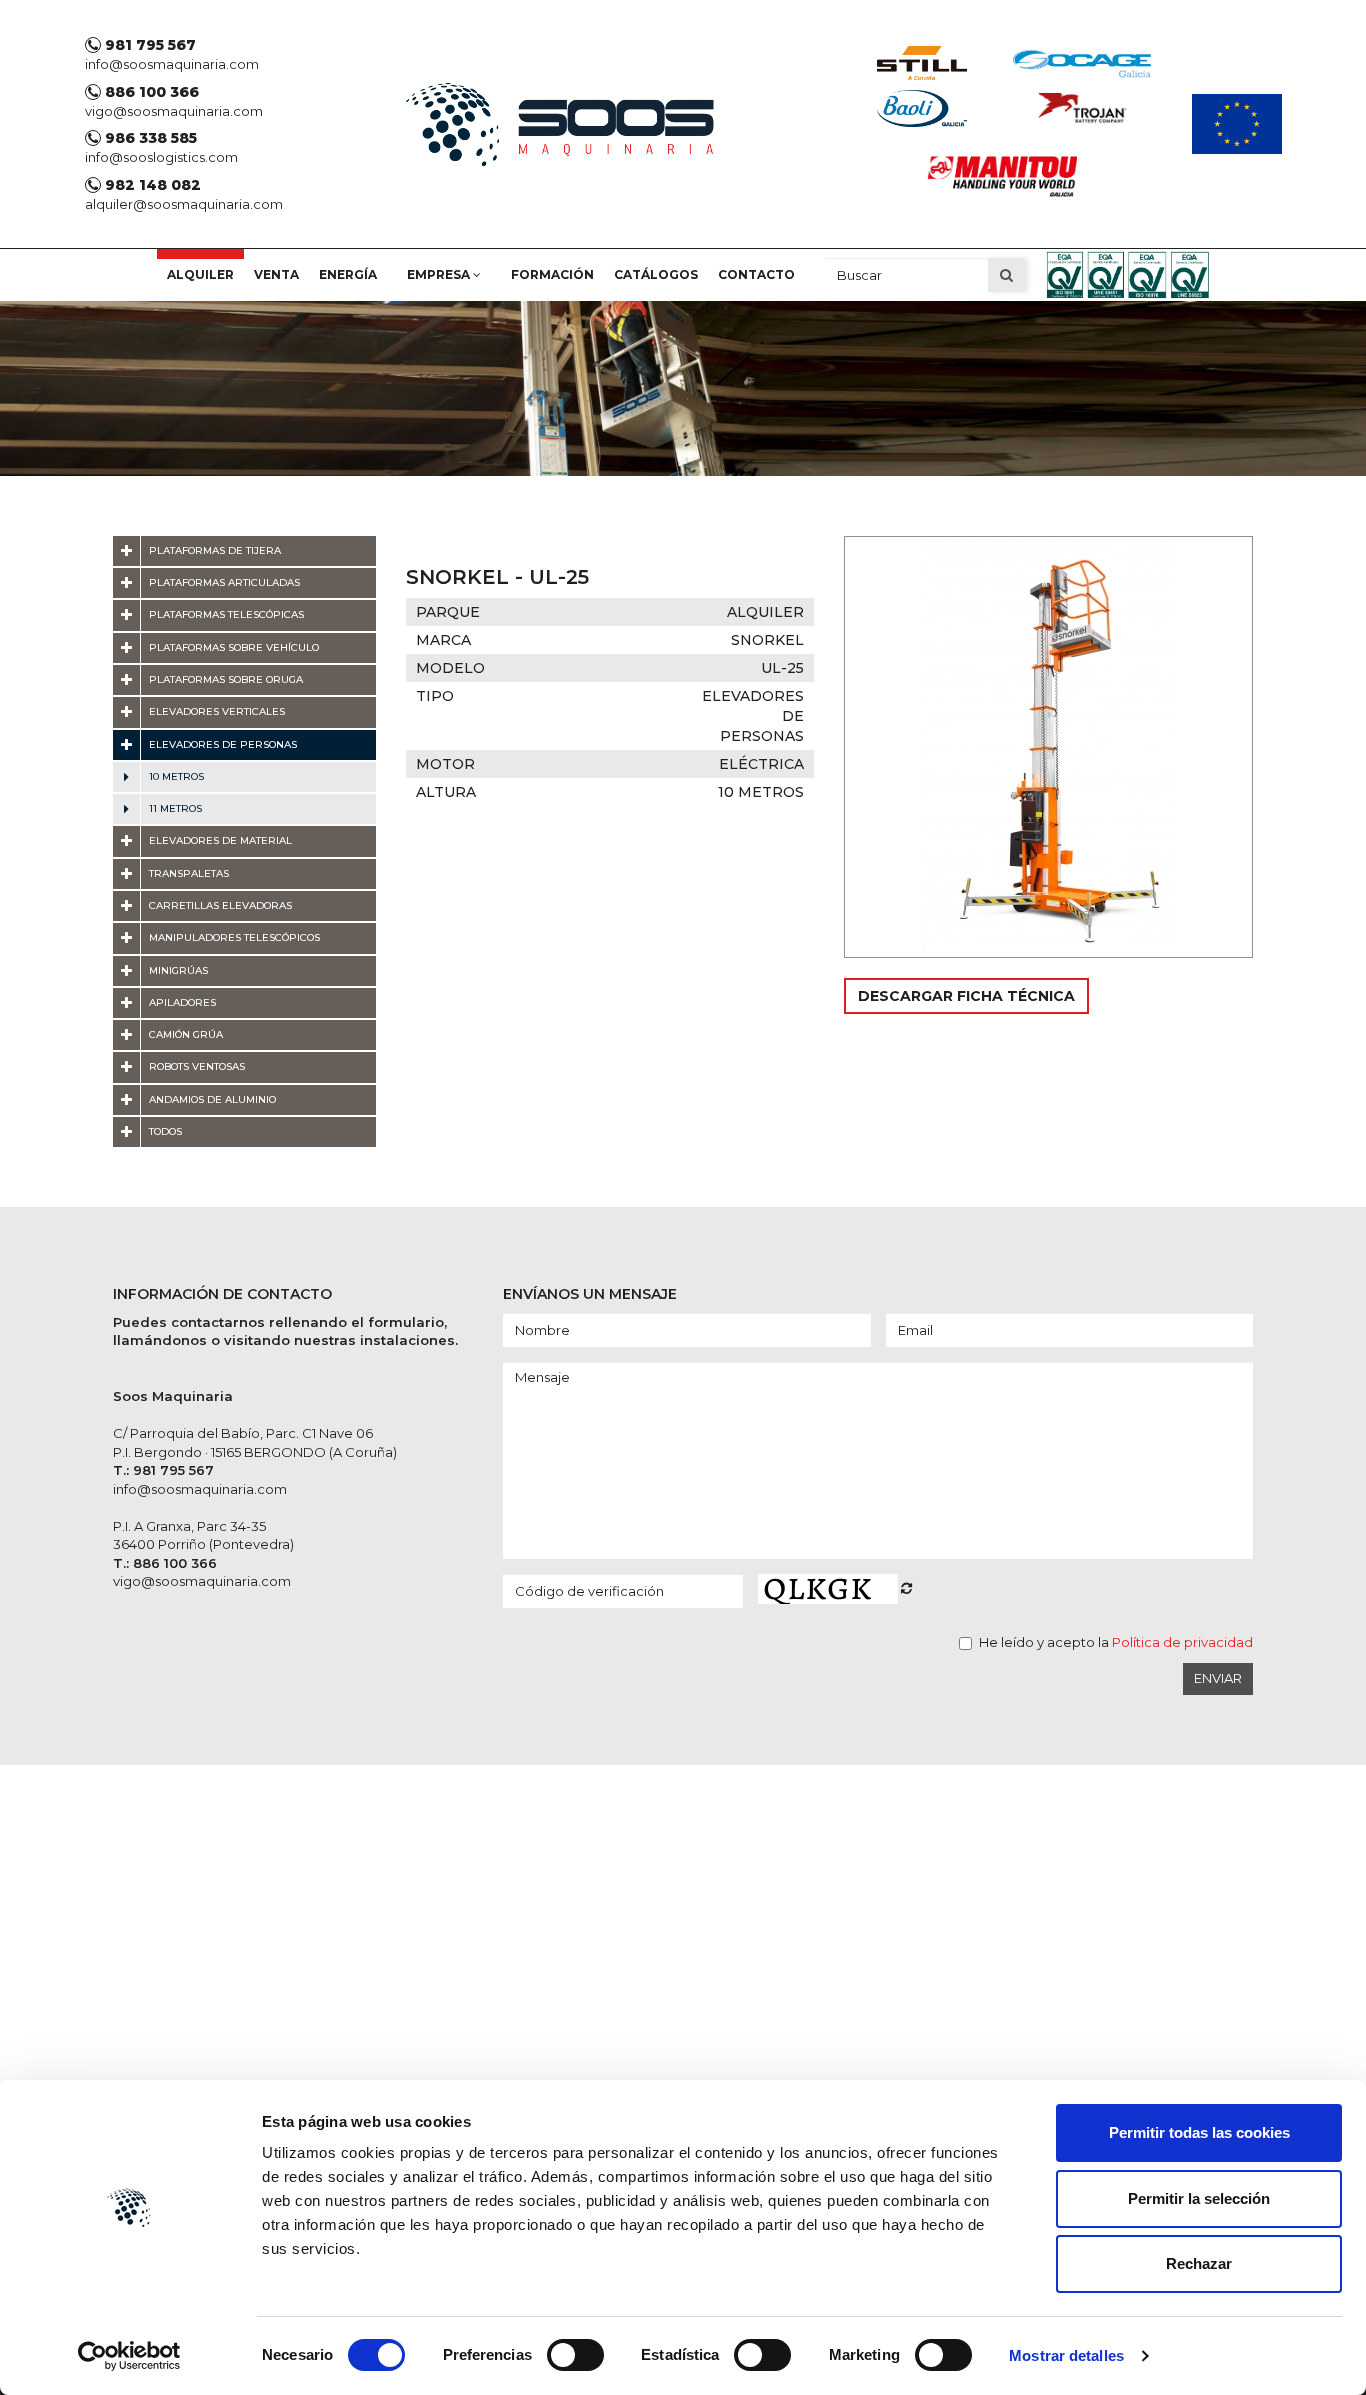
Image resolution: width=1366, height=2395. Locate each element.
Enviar (1218, 1678)
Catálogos (656, 274)
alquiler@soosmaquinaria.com (184, 204)
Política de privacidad (1182, 1642)
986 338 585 (149, 138)
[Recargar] (906, 1588)
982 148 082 (151, 185)
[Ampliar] (1048, 747)
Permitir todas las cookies (1199, 2132)
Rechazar (1199, 2263)
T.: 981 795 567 (163, 1470)
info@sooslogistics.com (161, 157)
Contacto (756, 274)
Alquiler (200, 274)
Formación (552, 274)
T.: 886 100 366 (165, 1563)
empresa (440, 274)
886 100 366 (150, 92)
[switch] (575, 2355)
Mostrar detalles (1066, 2355)
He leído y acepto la (1116, 1642)
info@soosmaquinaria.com (172, 64)
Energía (348, 274)
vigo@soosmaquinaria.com (174, 111)
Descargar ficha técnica (966, 996)
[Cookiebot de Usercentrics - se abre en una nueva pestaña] (129, 2356)
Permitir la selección (1199, 2198)
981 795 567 (148, 45)
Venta (276, 274)
